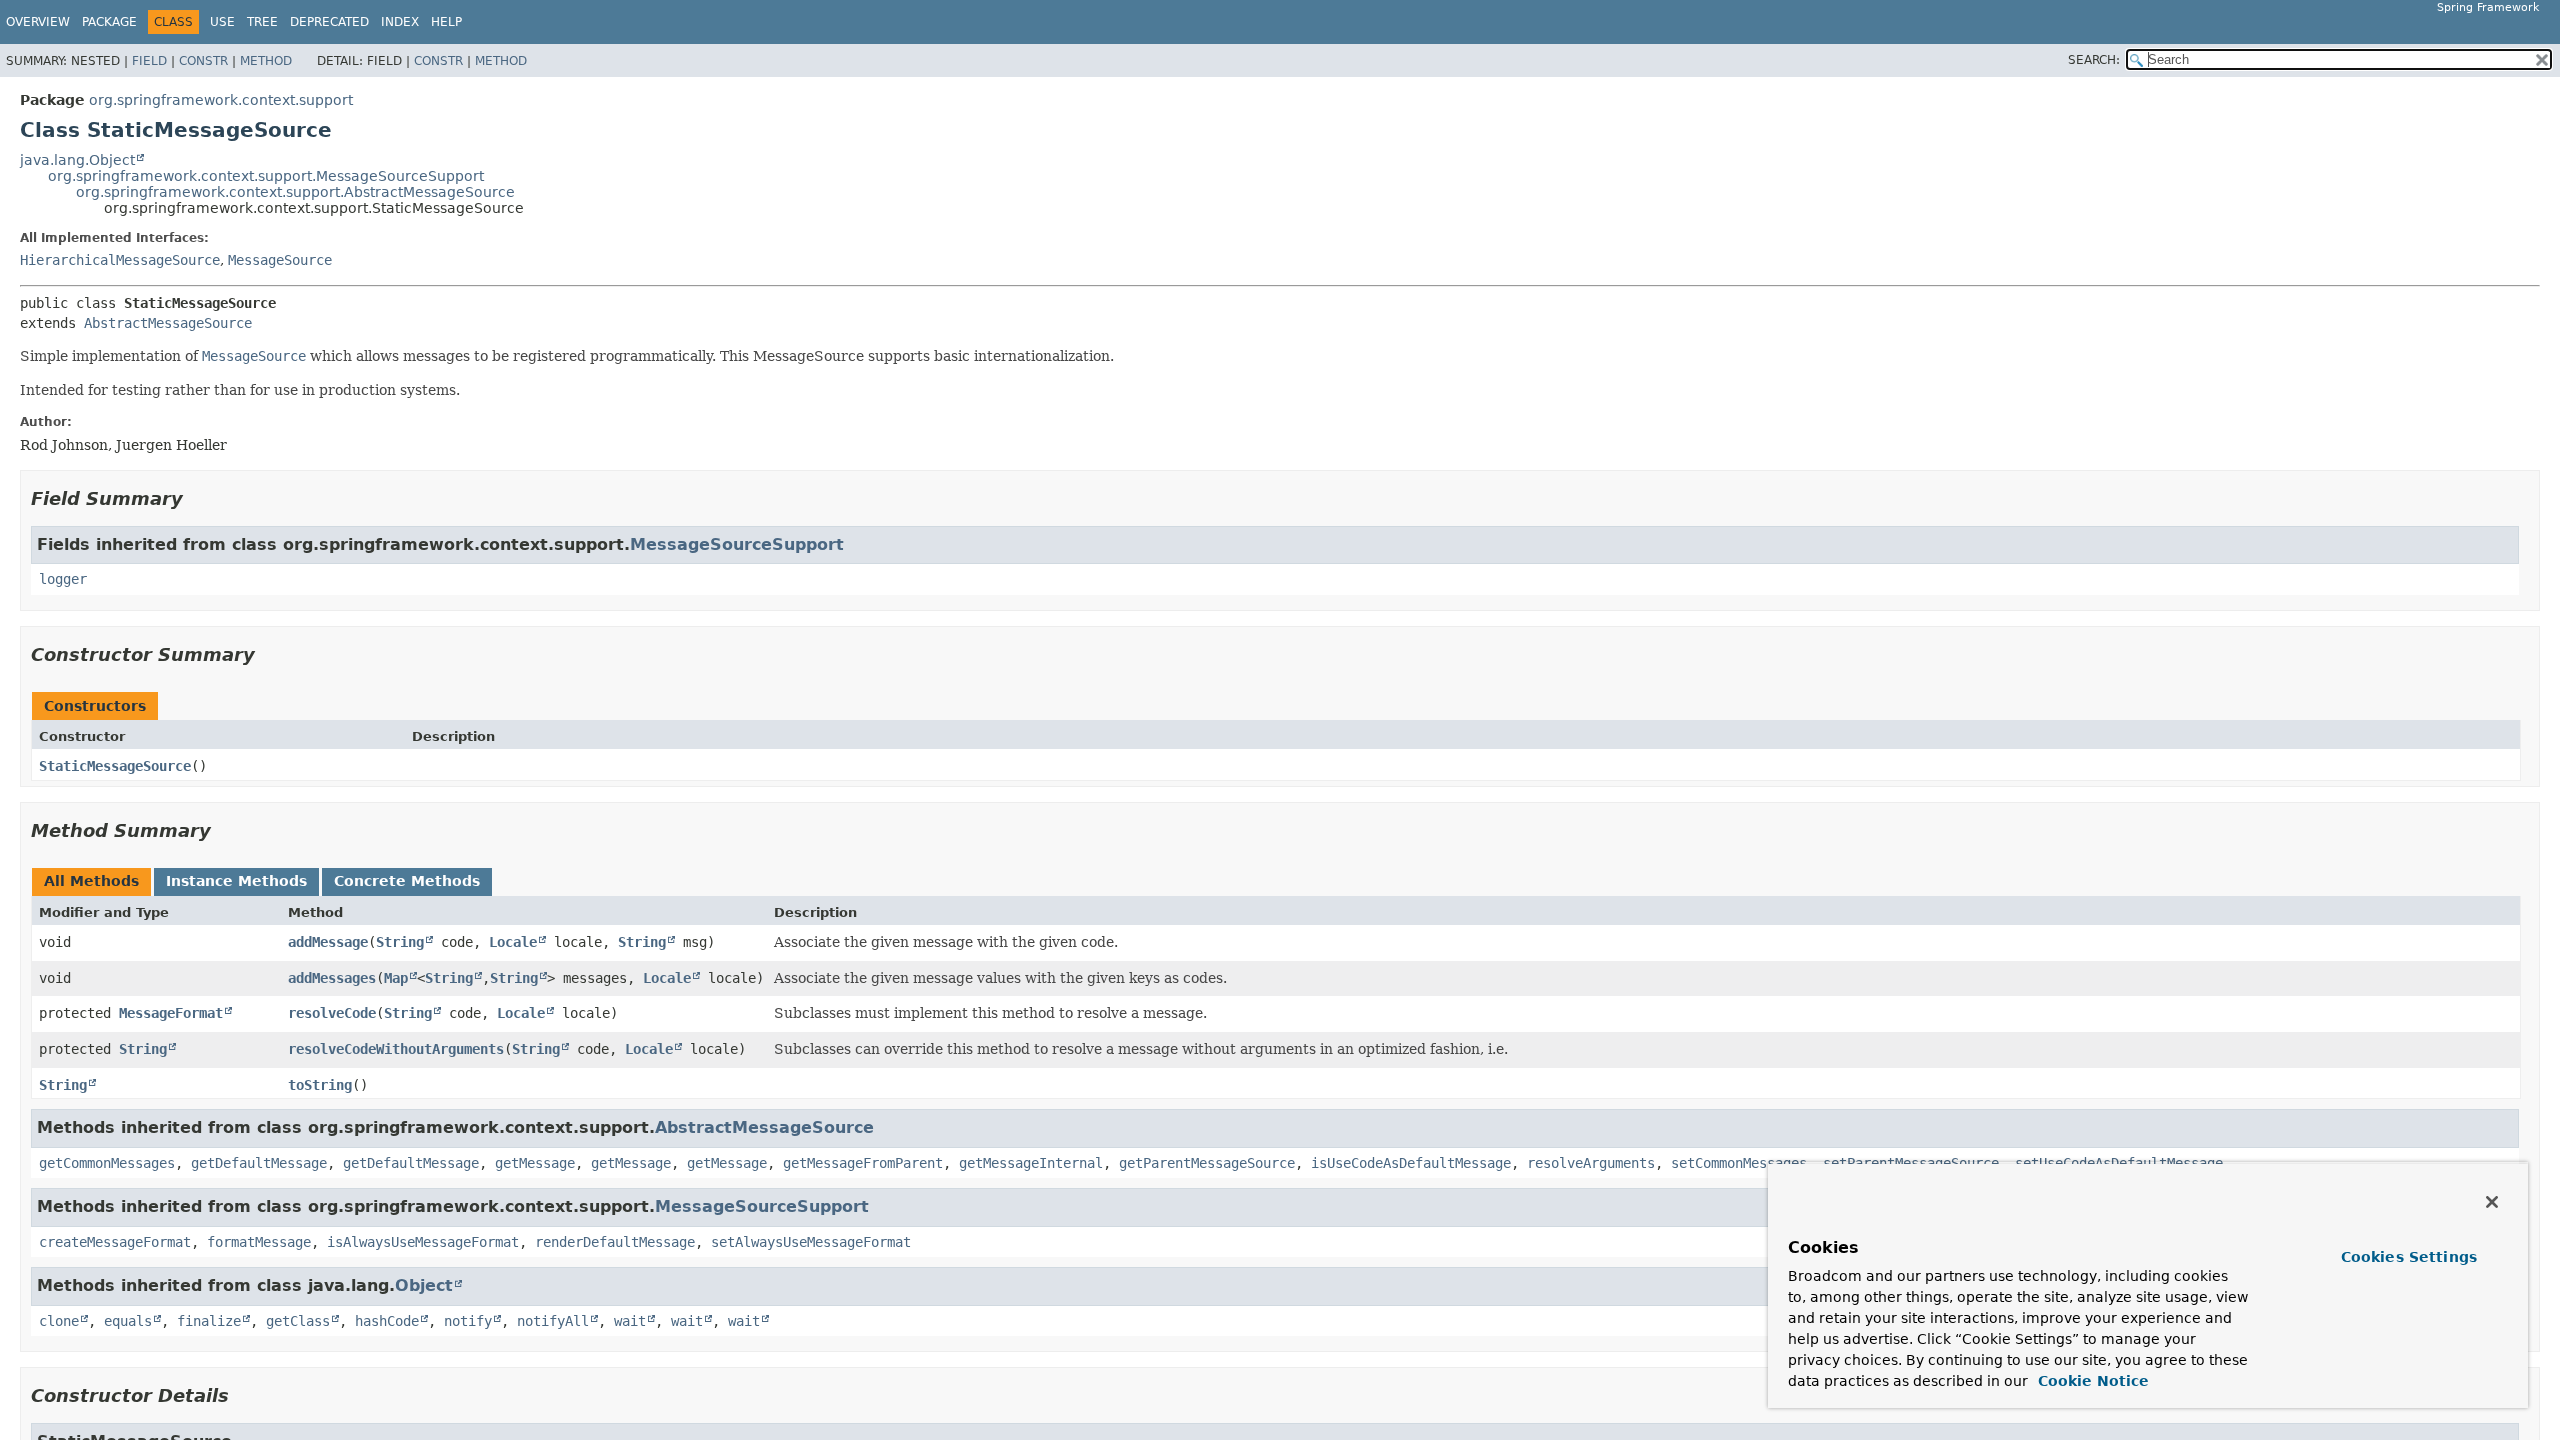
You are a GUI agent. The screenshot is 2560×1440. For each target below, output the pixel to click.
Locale (513, 942)
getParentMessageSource (1207, 1163)
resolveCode (332, 1013)
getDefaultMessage (259, 1163)
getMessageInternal (1031, 1163)
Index (400, 22)
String (400, 942)
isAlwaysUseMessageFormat (423, 1242)
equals (128, 1321)
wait (630, 1321)
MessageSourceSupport (737, 544)
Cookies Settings (2409, 1257)
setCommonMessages (1739, 1163)
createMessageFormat (115, 1242)
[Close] (2492, 1202)
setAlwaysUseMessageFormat (811, 1242)
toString (320, 1085)
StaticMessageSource (115, 766)
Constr (203, 61)
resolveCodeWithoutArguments (396, 1049)
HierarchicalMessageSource (120, 260)
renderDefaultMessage (615, 1242)
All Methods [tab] (91, 881)
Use (222, 22)
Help (446, 22)
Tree (262, 22)
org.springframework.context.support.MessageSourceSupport (266, 176)
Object (424, 1285)
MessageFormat (171, 1013)
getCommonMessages (107, 1163)
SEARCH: (2094, 60)
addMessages (332, 978)
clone (59, 1321)
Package (109, 22)
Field (149, 61)
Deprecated (329, 22)
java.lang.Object (77, 160)
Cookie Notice (2091, 1381)
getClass (298, 1321)
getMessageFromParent (863, 1163)
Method (266, 61)
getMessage (535, 1163)
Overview (38, 22)
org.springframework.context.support (221, 100)
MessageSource (280, 260)
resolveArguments (1591, 1163)
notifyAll (553, 1321)
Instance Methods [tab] (236, 881)
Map (396, 978)
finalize (209, 1321)
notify (468, 1321)
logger (63, 579)
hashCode (387, 1321)
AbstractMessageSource (168, 323)
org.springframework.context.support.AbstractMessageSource (295, 192)
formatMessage (259, 1242)
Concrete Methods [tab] (407, 881)
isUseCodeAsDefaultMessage (1411, 1163)
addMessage (328, 942)
